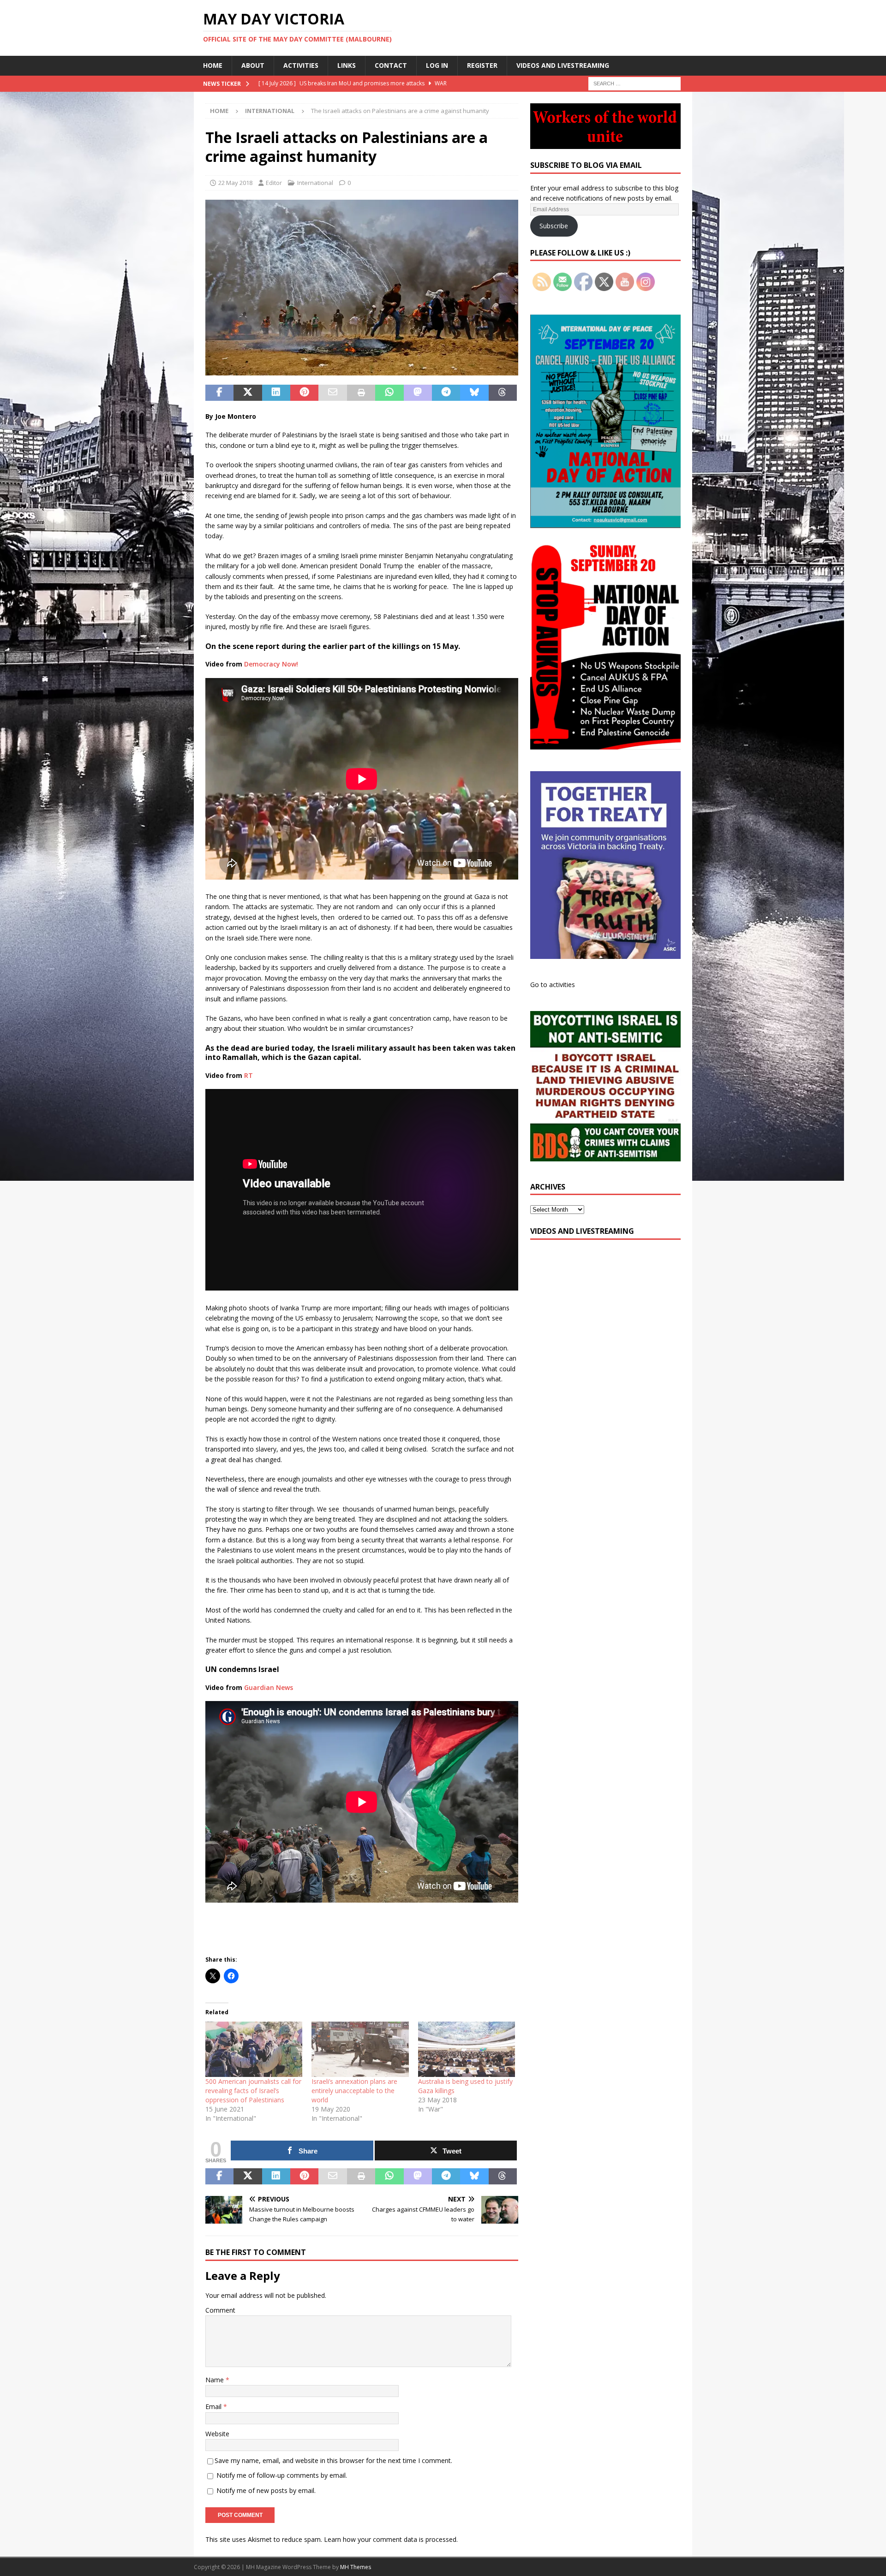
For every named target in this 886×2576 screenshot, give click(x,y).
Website (217, 2434)
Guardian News (269, 1687)
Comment (220, 2310)
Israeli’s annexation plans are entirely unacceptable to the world (354, 2091)
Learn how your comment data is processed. (391, 2539)
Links (347, 65)
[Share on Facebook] (219, 393)
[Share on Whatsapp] (389, 393)
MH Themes (356, 2567)
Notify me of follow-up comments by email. (282, 2475)
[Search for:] (635, 83)
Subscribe (554, 226)
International (315, 183)
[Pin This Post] (304, 393)
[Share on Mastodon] (418, 393)
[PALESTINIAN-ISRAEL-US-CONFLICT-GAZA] (362, 370)
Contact (391, 65)
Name (216, 2380)
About (253, 65)
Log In (437, 65)
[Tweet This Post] (248, 393)
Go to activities (553, 985)
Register (482, 65)
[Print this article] (361, 393)
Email (214, 2406)
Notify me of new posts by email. (266, 2490)
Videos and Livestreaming (563, 65)
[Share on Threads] (503, 393)
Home (213, 65)
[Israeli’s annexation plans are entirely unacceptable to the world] (360, 2049)
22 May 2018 (235, 183)
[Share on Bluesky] (474, 393)
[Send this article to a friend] (332, 393)
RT (248, 1075)
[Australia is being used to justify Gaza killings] (467, 2049)
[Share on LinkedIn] (276, 393)
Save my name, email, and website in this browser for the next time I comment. (333, 2460)
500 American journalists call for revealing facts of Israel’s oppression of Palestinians (253, 2091)
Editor (274, 183)
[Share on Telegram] (446, 393)
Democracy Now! (271, 664)
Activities (301, 65)
